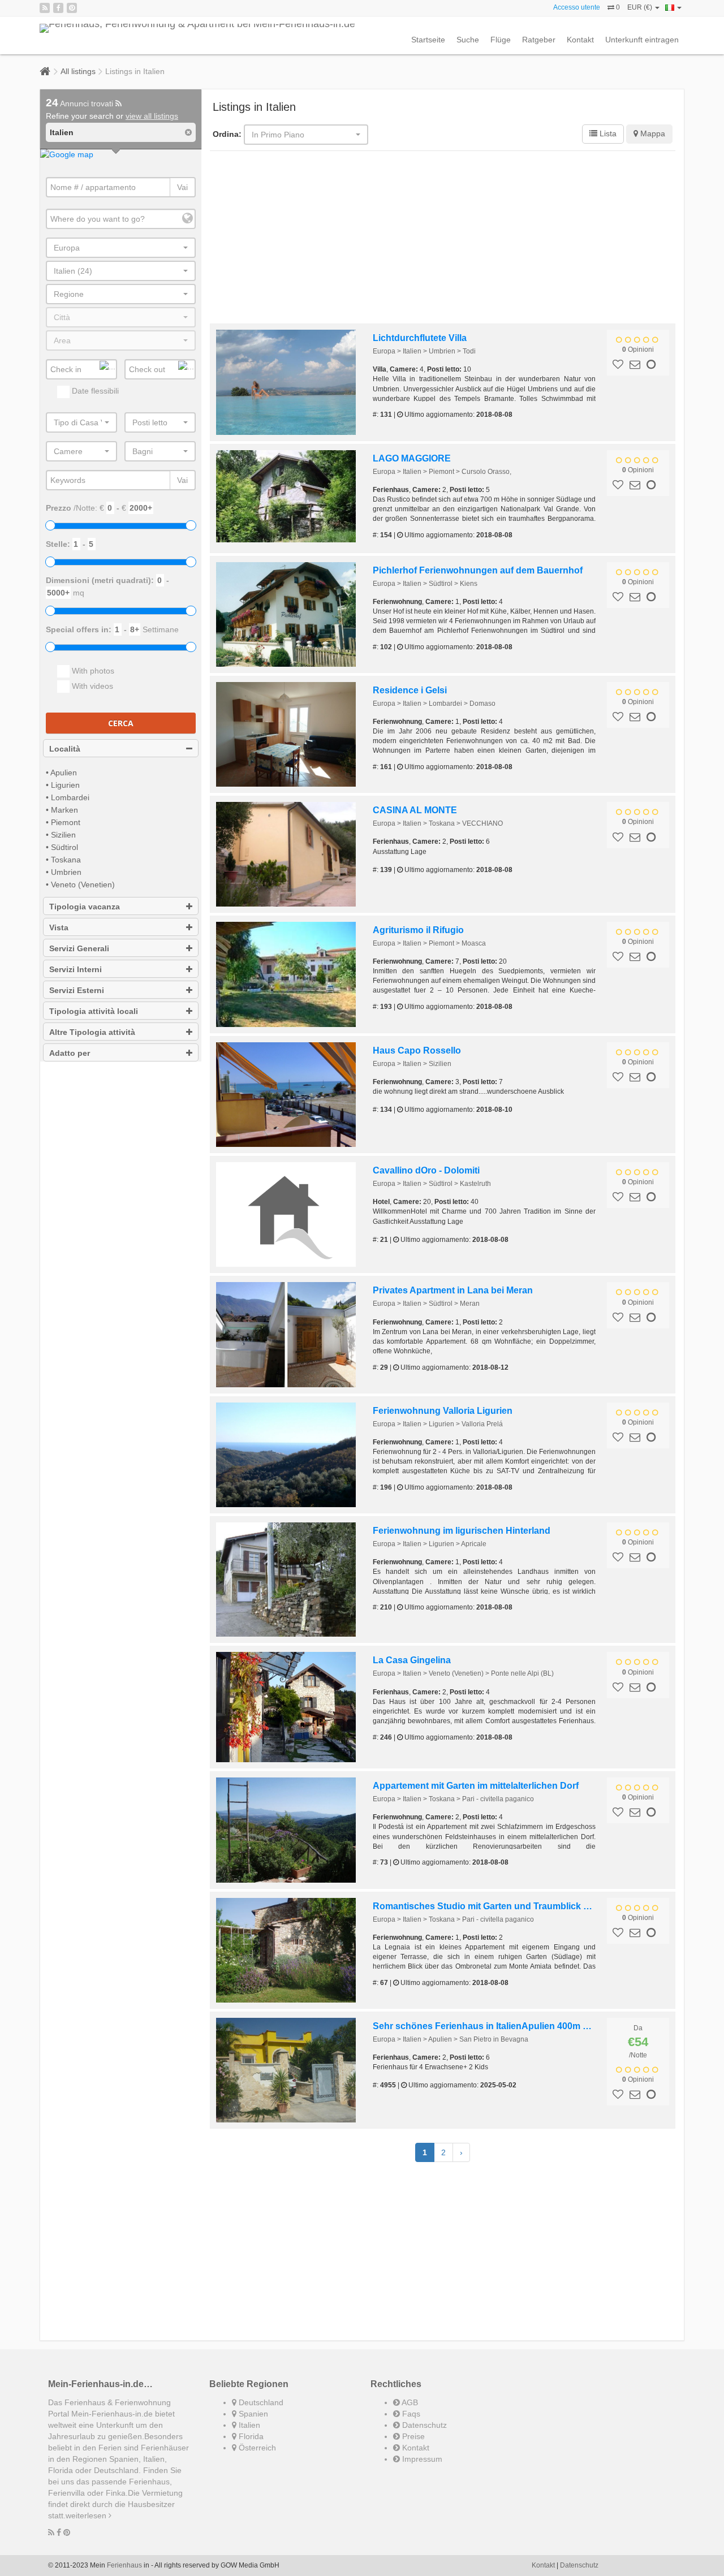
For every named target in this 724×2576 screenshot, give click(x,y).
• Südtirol (62, 847)
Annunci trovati (81, 103)
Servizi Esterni (77, 990)
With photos (92, 671)
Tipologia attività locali (94, 1011)
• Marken (62, 810)
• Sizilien (61, 835)
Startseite (428, 40)
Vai (182, 187)
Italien (248, 2425)
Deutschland (260, 2402)
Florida (250, 2436)
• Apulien (61, 773)
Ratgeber (539, 40)
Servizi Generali (79, 948)
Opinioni (638, 349)
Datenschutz (423, 2425)
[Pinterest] (72, 8)
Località (65, 749)
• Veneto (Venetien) (80, 884)
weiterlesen (87, 2515)
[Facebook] (58, 8)
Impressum (421, 2459)
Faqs (410, 2414)
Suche (468, 40)
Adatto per (70, 1053)
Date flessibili (94, 391)
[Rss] (45, 8)
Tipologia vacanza (85, 907)
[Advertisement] (443, 239)
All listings (78, 71)
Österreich (256, 2448)
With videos (91, 686)
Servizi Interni (76, 969)
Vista (59, 927)
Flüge (501, 40)
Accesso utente (577, 7)
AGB (409, 2402)
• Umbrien (64, 872)
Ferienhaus (124, 2565)
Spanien (252, 2414)
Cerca (121, 723)
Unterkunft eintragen (642, 40)
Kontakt (580, 40)
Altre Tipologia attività (92, 1032)
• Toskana (63, 860)
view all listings (152, 116)
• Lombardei (68, 797)
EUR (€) (641, 7)
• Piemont (63, 822)
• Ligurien (63, 785)
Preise (412, 2436)
